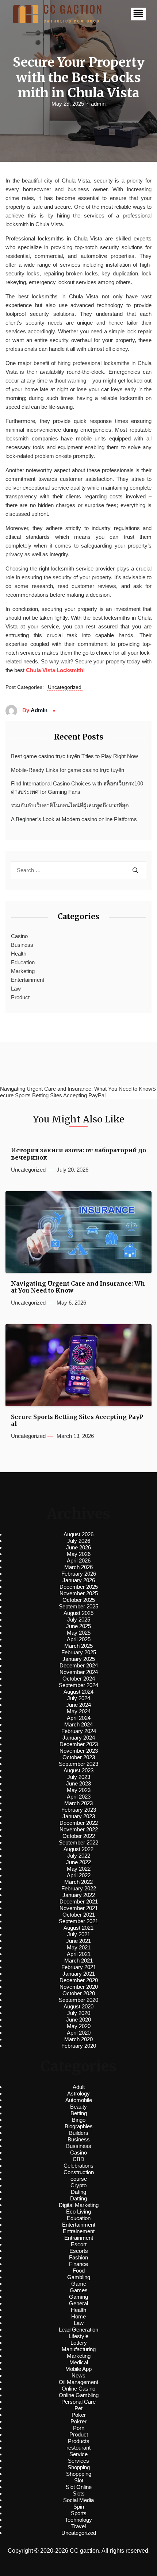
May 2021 (79, 1947)
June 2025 (78, 1626)
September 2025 (78, 1606)
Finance (78, 2264)
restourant (78, 2448)
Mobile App (78, 2369)
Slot (79, 2480)
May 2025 (79, 1633)
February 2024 (79, 1731)
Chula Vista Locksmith (55, 670)
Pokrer (78, 2421)
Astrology (78, 2093)
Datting (78, 2198)
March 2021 (78, 1961)
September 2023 (78, 1764)
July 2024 (79, 1698)
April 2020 (79, 2033)
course (79, 2179)
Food (79, 2271)
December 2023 (79, 1744)
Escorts (79, 2251)
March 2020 (78, 2039)
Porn (79, 2428)
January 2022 (79, 1895)
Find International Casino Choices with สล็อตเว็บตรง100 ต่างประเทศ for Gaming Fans (77, 788)
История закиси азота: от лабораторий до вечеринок (78, 1154)
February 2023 (79, 1810)
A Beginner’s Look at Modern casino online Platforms (74, 819)
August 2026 (78, 1534)
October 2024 (79, 1679)
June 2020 (78, 2020)
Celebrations (78, 2166)
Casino (19, 936)
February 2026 (79, 1574)
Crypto (78, 2185)
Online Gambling (79, 2395)
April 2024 (79, 1718)
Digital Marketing (79, 2205)
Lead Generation (78, 2330)
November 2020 (79, 1987)
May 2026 (79, 1554)
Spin (79, 2507)
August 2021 (78, 1928)
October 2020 (79, 1993)
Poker (79, 2415)
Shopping (79, 2467)
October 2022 (79, 1836)
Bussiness (79, 2146)
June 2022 (78, 1862)
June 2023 (78, 1783)
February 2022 (79, 1888)
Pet (78, 2408)
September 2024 (78, 1685)
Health (19, 954)
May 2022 (79, 1869)
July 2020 (79, 2013)
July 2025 (79, 1620)
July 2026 (79, 1541)
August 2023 (78, 1770)
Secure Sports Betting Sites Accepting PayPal (77, 1420)
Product (20, 997)
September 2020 (78, 2000)
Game (79, 2284)
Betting (79, 2113)
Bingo (79, 2120)
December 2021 (79, 1901)
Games (79, 2290)
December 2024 (79, 1665)
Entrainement (79, 2231)
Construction (79, 2172)
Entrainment (79, 2238)
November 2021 (79, 1908)
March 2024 (78, 1724)
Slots (79, 2493)
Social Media (78, 2500)
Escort (79, 2244)
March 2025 (78, 1646)
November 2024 (79, 1672)
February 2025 (79, 1652)
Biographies (79, 2126)
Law (16, 989)
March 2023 (78, 1803)
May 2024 (79, 1711)
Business (22, 945)
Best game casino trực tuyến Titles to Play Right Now (74, 756)
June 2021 (78, 1941)
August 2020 (78, 2006)
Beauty (78, 2107)
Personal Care (78, 2402)
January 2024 (79, 1738)
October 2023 (79, 1757)
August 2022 (78, 1849)
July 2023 (79, 1777)
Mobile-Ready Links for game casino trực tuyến (68, 770)
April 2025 (79, 1639)
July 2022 (79, 1856)
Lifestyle (78, 2336)
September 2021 (78, 1921)
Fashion (78, 2257)
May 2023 (79, 1790)
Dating (78, 2192)
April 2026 (79, 1561)
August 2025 (78, 1613)
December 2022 (79, 1823)
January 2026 (79, 1580)
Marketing (23, 971)
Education (23, 962)
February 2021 (79, 1967)
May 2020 (79, 2026)
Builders (79, 2133)
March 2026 (78, 1567)
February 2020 (79, 2046)
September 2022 (78, 1842)
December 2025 (79, 1587)
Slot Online (79, 2487)
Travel (78, 2526)
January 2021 (79, 1974)
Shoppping (79, 2474)
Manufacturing (79, 2349)
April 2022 (79, 1875)
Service (78, 2454)
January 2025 (79, 1659)
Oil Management (78, 2382)
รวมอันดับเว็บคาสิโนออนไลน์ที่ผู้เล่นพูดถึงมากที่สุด (70, 805)
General (78, 2303)
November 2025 (79, 1593)
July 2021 (79, 1934)
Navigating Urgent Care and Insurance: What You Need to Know (78, 1287)
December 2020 (79, 1980)
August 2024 (78, 1692)
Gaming (78, 2297)
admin (98, 104)
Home (78, 2316)
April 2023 (79, 1797)
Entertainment (28, 980)
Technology (78, 2520)
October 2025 (79, 1600)
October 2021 (79, 1915)
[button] (138, 14)
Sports (79, 2513)
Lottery (79, 2343)
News (78, 2375)
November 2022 (79, 1829)
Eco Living (78, 2212)
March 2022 (78, 1882)
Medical (79, 2362)
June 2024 (78, 1705)
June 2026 (78, 1547)
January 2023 (79, 1816)
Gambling (79, 2277)
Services (78, 2461)
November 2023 (79, 1751)
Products (79, 2441)
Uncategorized (65, 687)
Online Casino (78, 2389)
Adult (79, 2087)
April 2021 (79, 1954)
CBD (78, 2159)
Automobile (79, 2100)
